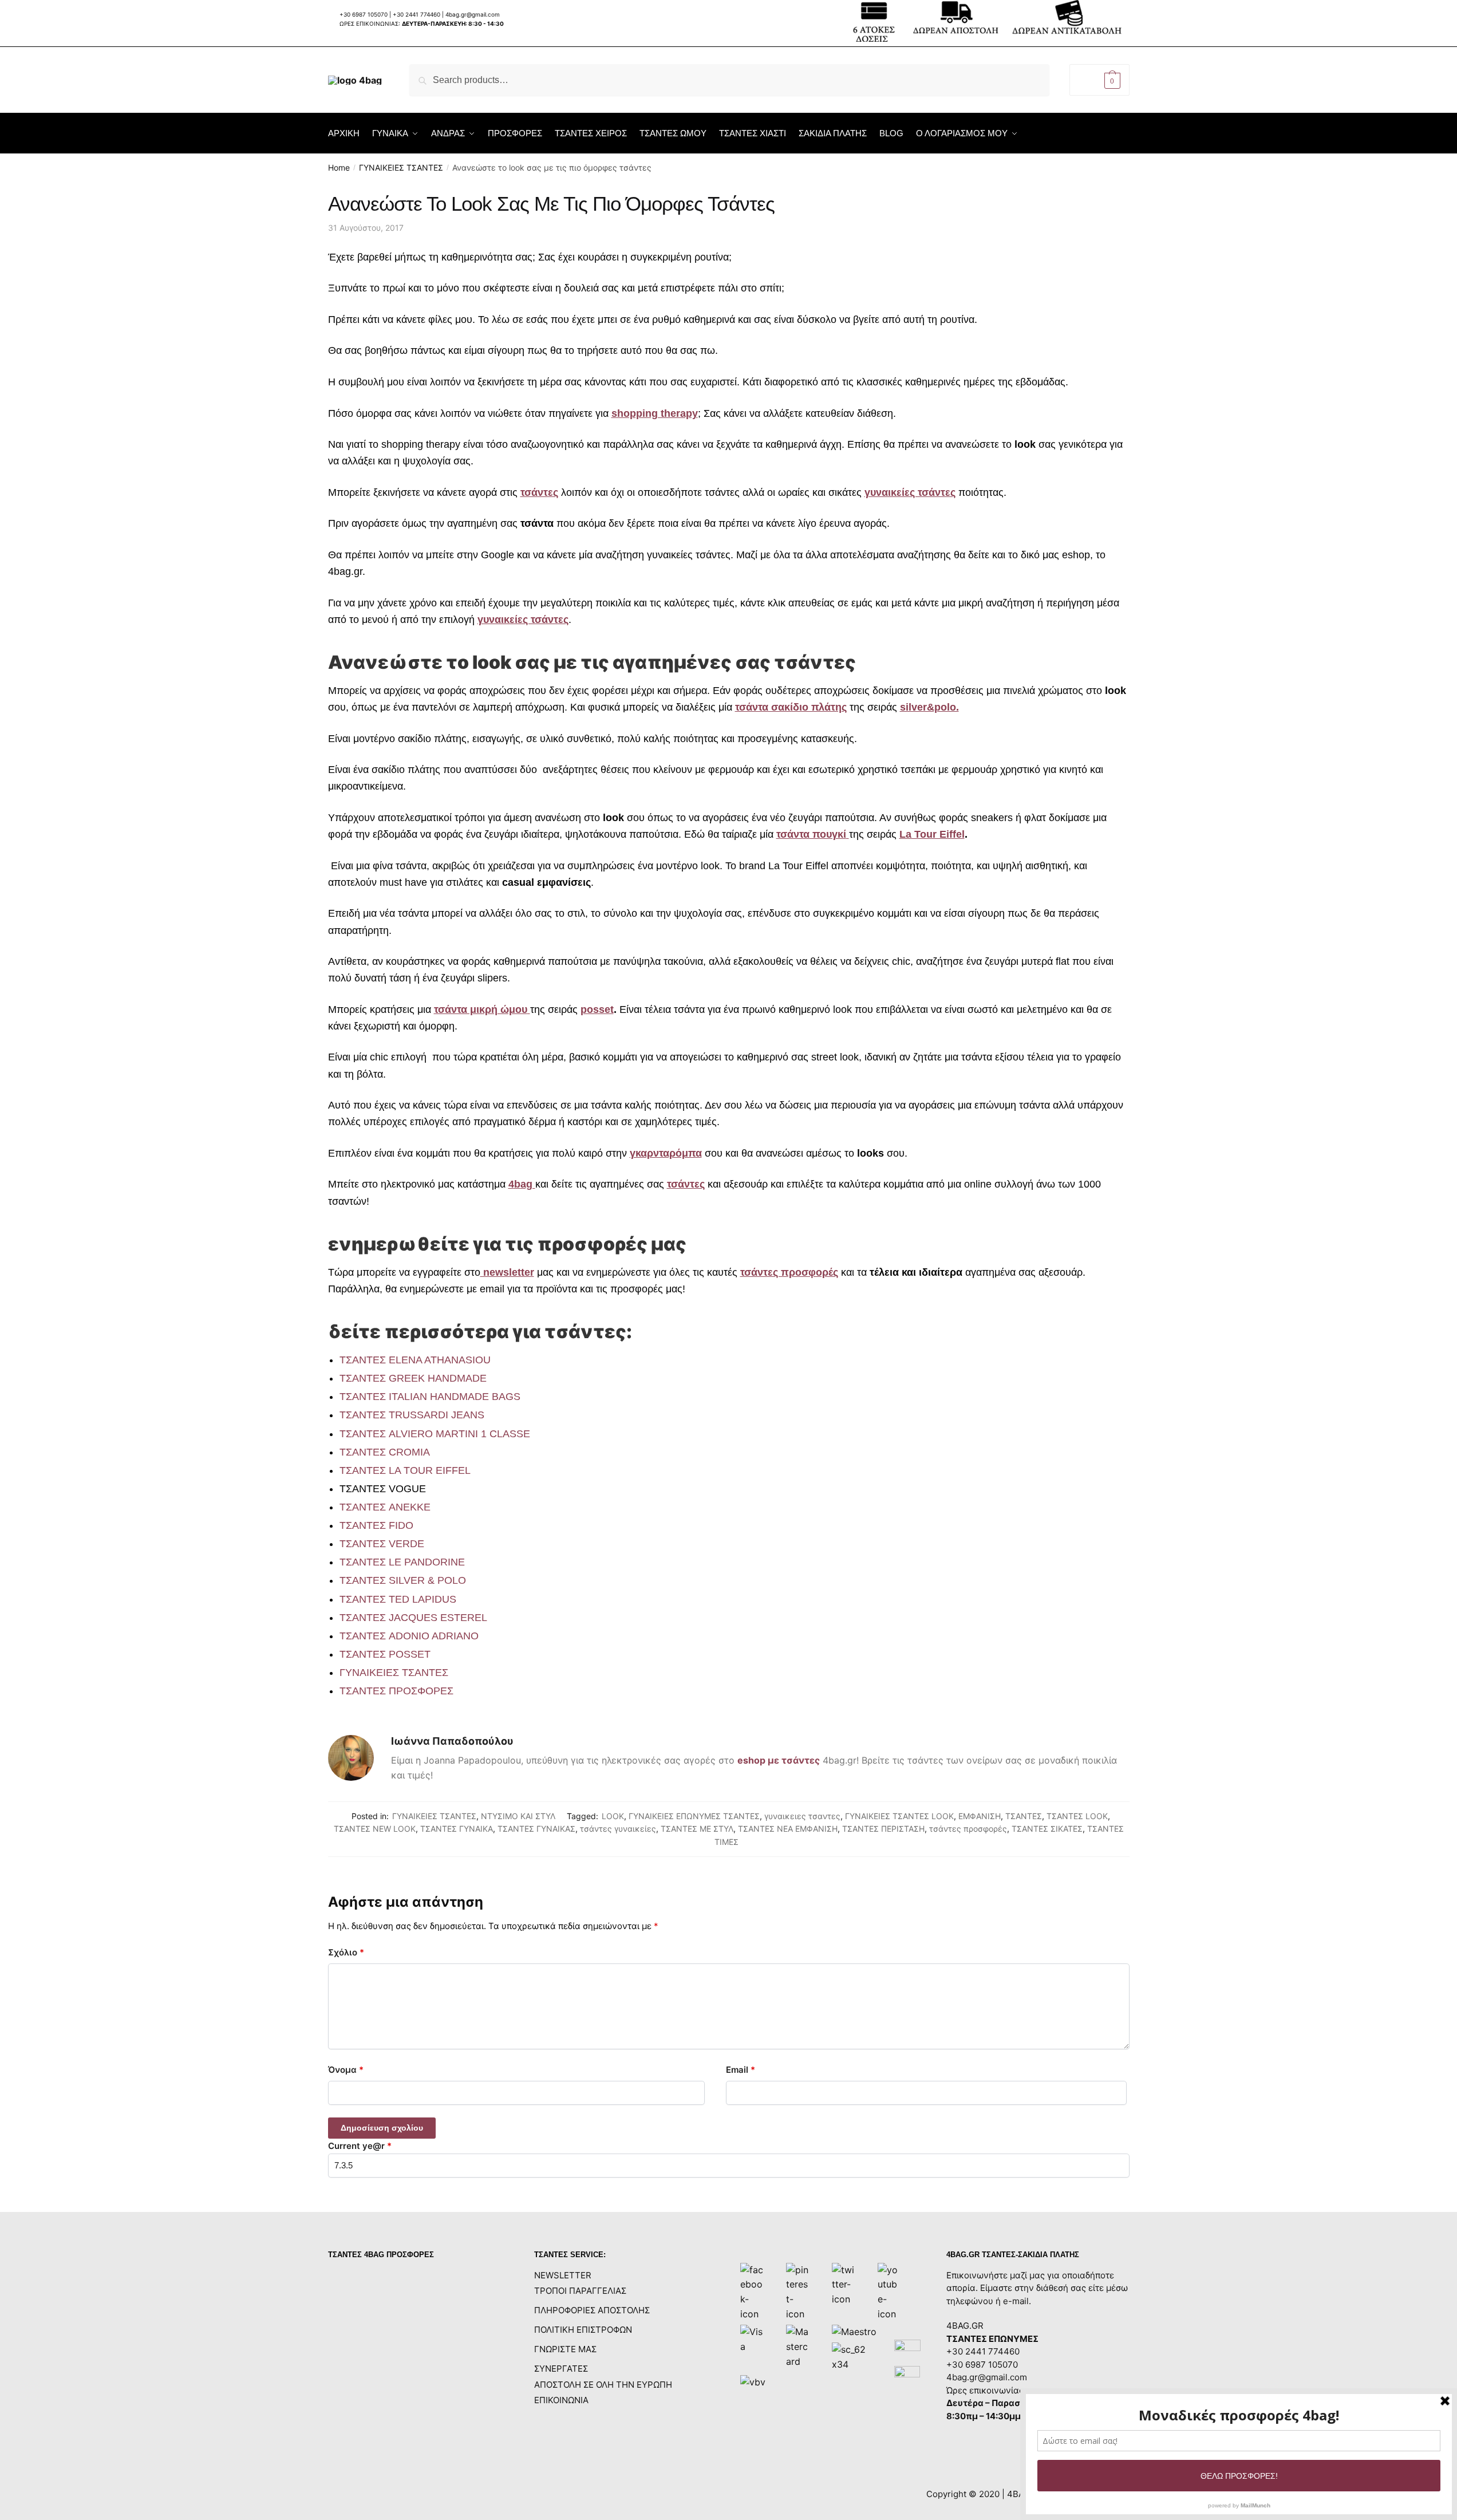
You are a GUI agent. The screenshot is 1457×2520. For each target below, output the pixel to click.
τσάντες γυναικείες (618, 1829)
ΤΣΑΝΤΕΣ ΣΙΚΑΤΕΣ (1047, 1829)
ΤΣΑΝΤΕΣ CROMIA (385, 1452)
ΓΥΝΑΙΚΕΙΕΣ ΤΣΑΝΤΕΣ (401, 167)
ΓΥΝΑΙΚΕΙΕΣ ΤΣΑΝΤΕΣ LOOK (899, 1816)
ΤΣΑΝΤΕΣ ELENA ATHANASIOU (415, 1360)
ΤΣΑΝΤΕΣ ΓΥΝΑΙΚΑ (457, 1829)
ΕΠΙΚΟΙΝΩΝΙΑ (561, 2400)
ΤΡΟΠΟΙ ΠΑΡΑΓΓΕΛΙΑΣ (580, 2291)
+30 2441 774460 (416, 14)
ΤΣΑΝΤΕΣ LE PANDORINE (402, 1562)
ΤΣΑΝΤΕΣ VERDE (382, 1544)
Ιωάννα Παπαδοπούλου (452, 1741)
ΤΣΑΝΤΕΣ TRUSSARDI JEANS (412, 1415)
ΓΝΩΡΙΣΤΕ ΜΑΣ (565, 2349)
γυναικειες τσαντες (802, 1816)
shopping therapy (655, 413)
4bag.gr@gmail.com (473, 14)
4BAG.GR (965, 2326)
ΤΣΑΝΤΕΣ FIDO (376, 1525)
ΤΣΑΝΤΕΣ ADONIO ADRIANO (409, 1636)
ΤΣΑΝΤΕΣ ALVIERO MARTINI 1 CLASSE (435, 1434)
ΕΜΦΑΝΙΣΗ (980, 1816)
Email (741, 2070)
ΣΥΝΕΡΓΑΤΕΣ (561, 2369)
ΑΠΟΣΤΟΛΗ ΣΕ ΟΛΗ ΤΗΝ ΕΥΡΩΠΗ (603, 2385)
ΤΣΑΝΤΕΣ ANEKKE (385, 1507)
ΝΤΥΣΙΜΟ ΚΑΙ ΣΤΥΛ (518, 1816)
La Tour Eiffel (932, 834)
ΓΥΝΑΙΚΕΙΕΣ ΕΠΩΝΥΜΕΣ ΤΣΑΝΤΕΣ (694, 1816)
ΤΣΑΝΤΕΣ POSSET (385, 1654)
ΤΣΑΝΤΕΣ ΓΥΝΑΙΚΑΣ (536, 1829)
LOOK (613, 1816)
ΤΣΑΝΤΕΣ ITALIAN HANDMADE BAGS (430, 1397)
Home (339, 167)
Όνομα (346, 2070)
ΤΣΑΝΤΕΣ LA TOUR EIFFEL (405, 1470)
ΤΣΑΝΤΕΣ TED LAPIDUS (398, 1599)
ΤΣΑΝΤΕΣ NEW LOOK (375, 1829)
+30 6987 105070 (364, 14)
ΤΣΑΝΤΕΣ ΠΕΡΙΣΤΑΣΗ (883, 1829)
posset (597, 1009)
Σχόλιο (346, 1952)
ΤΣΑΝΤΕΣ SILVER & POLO (403, 1580)
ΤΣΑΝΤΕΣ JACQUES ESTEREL (413, 1618)
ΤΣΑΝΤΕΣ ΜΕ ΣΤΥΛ (697, 1829)
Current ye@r (360, 2146)
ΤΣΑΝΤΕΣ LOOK (1077, 1816)
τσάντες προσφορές (968, 1829)
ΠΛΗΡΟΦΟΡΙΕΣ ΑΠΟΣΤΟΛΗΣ (592, 2310)
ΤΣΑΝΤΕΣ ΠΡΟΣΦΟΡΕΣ (396, 1691)
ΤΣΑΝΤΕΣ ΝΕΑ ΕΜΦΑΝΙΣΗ (788, 1829)
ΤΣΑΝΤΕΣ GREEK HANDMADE (413, 1378)
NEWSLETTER (563, 2275)
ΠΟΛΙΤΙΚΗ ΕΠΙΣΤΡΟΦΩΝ (583, 2330)
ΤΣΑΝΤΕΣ (1024, 1816)
